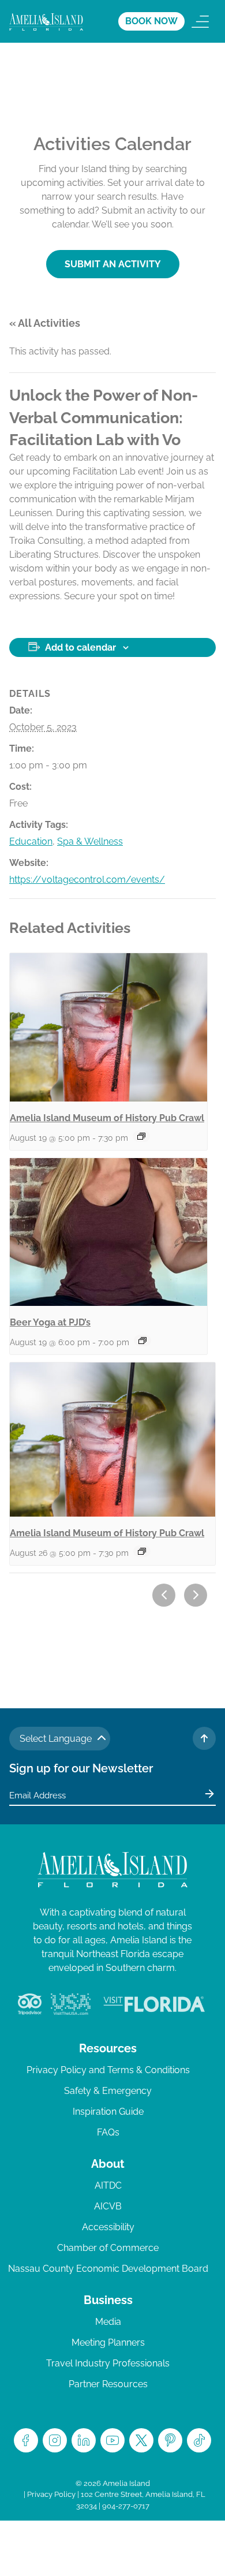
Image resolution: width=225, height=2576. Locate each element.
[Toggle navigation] (200, 21)
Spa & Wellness (90, 841)
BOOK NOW (151, 21)
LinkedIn (84, 2440)
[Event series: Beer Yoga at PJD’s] (142, 1341)
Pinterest (170, 2440)
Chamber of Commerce (108, 2248)
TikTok (199, 2440)
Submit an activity (113, 264)
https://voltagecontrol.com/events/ (87, 880)
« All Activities (45, 323)
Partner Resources (108, 2384)
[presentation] (108, 1027)
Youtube (112, 2440)
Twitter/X (141, 2440)
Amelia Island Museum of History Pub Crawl (107, 1118)
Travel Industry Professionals (108, 2363)
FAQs (108, 2132)
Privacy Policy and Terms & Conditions (108, 2070)
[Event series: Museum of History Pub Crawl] (141, 1136)
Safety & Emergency (108, 2091)
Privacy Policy (51, 2494)
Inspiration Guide (108, 2112)
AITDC (108, 2185)
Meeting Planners (108, 2342)
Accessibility (108, 2227)
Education (31, 841)
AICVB (108, 2206)
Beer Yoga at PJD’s (50, 1322)
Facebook (26, 2440)
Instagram (55, 2440)
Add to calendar (80, 647)
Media (108, 2322)
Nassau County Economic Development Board (108, 2269)
